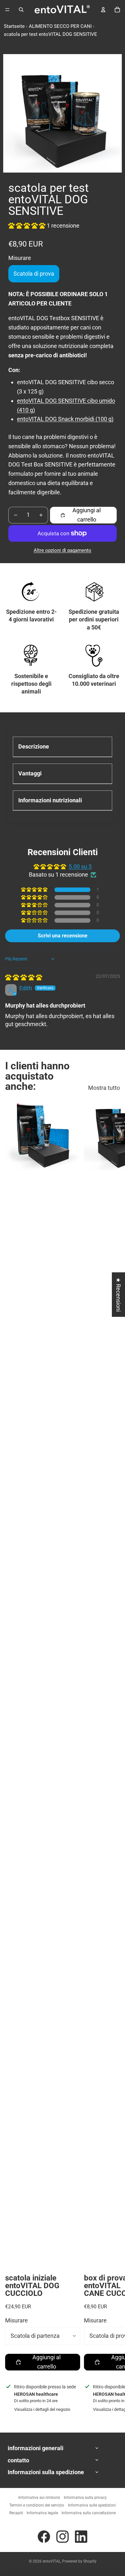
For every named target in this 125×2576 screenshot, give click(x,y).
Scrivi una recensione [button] (63, 936)
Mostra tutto (104, 1088)
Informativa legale (42, 2513)
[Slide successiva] (114, 1759)
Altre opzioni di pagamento (63, 550)
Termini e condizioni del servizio (37, 2505)
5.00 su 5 (80, 867)
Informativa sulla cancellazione (89, 2513)
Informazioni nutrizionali (50, 800)
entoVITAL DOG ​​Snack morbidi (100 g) (65, 419)
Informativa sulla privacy (85, 2498)
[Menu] (7, 10)
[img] (24, 977)
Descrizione (34, 746)
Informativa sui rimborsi (39, 2498)
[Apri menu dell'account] (103, 10)
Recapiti (16, 2513)
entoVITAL (52, 2561)
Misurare (17, 2320)
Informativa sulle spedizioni (92, 2505)
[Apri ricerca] (21, 10)
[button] (28, 226)
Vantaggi (30, 773)
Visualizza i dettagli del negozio (42, 2409)
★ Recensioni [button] (118, 1295)
